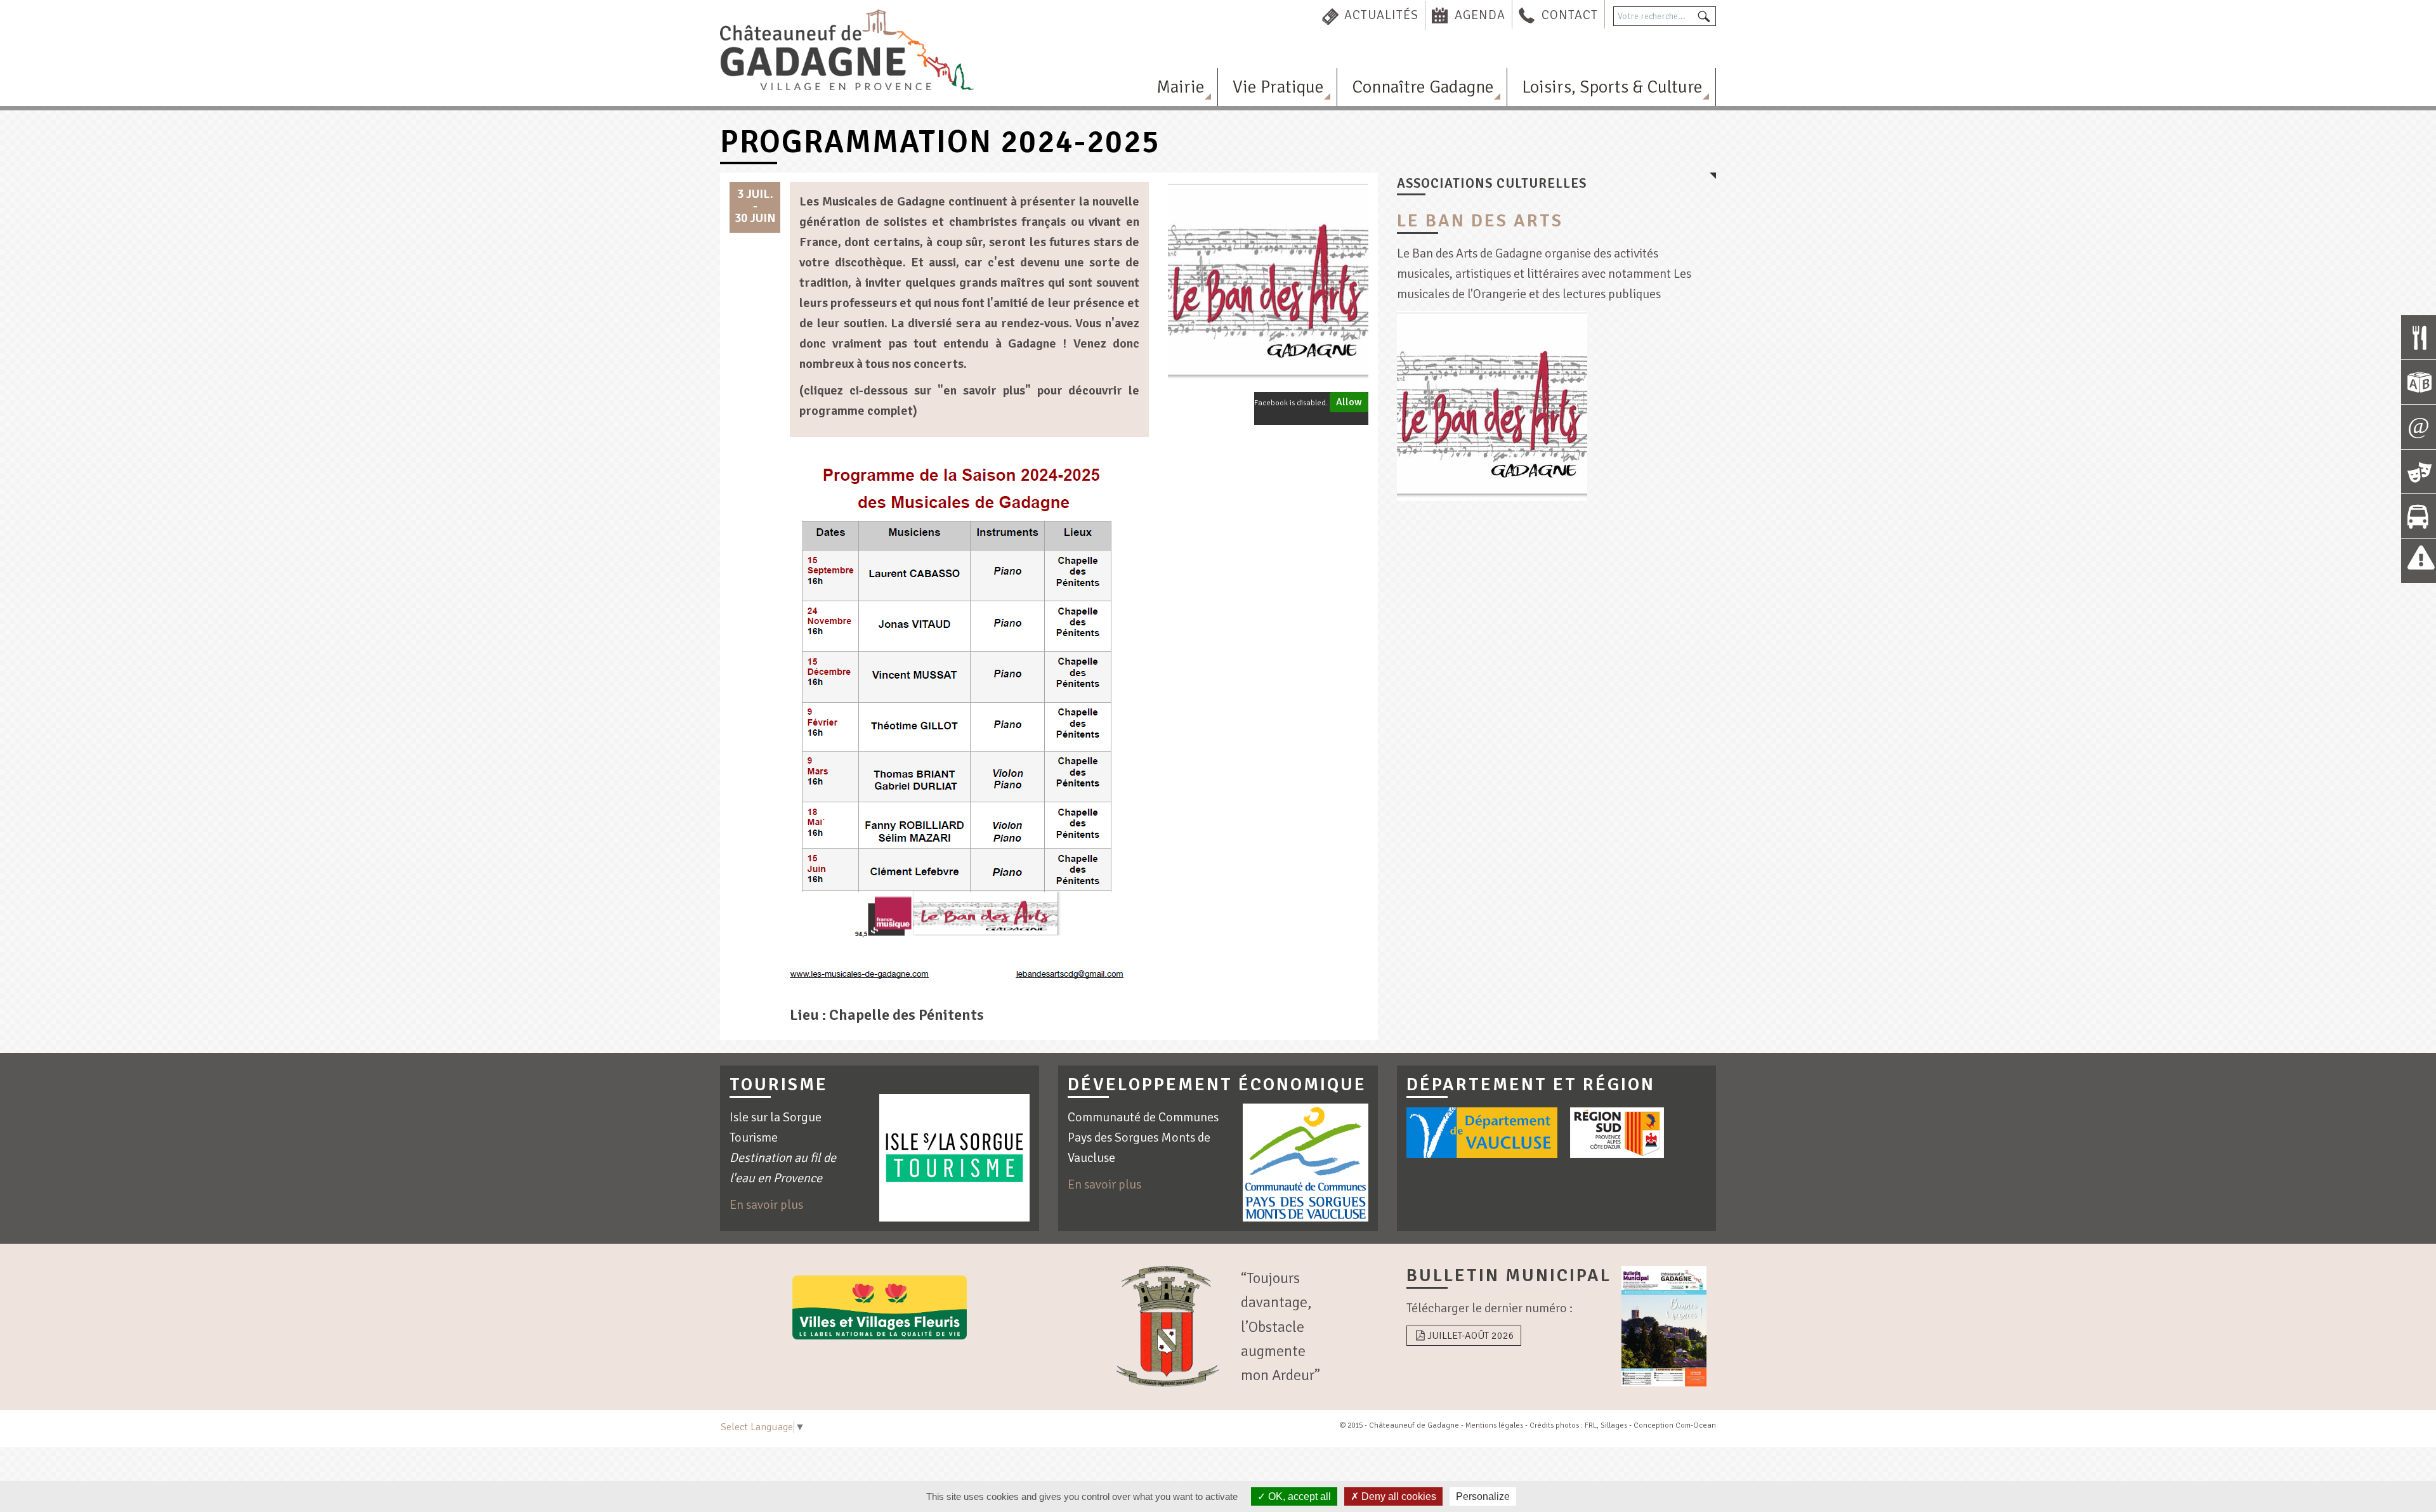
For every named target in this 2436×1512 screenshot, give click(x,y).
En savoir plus (766, 1205)
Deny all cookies (1398, 1496)
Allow (1349, 402)
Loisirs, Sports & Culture (1612, 87)
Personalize (1483, 1496)
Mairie (1181, 87)
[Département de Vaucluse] (1482, 1133)
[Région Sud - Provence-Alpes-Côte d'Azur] (1617, 1133)
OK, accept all (1298, 1496)
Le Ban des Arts (1480, 221)
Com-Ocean (1696, 1425)
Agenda (1480, 15)
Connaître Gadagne (1423, 87)
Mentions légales (1494, 1425)
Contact (1570, 15)
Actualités (1381, 15)
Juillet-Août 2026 (1471, 1336)
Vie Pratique (1278, 87)
